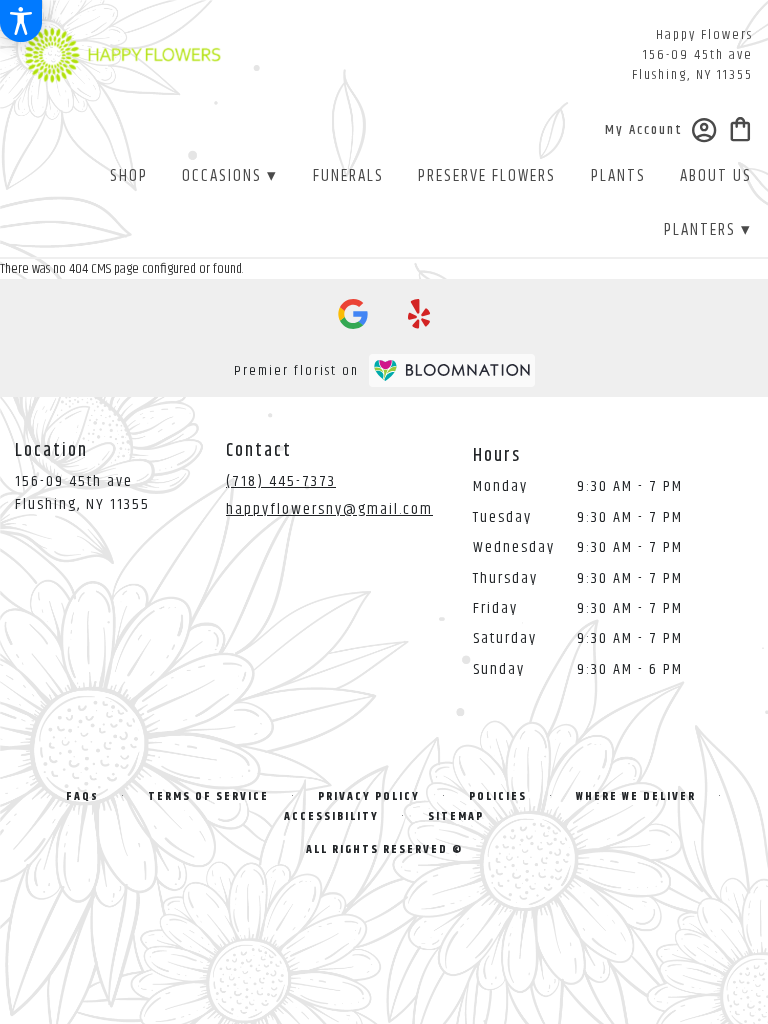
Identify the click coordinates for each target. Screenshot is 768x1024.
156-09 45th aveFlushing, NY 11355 (82, 492)
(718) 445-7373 (281, 481)
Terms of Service (208, 796)
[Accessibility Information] (21, 21)
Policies (498, 796)
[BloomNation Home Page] (452, 370)
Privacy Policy (369, 796)
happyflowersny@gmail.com (329, 509)
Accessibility (331, 816)
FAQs (82, 796)
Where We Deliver (636, 796)
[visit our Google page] (353, 314)
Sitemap (456, 816)
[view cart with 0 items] (740, 127)
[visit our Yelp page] (419, 314)
